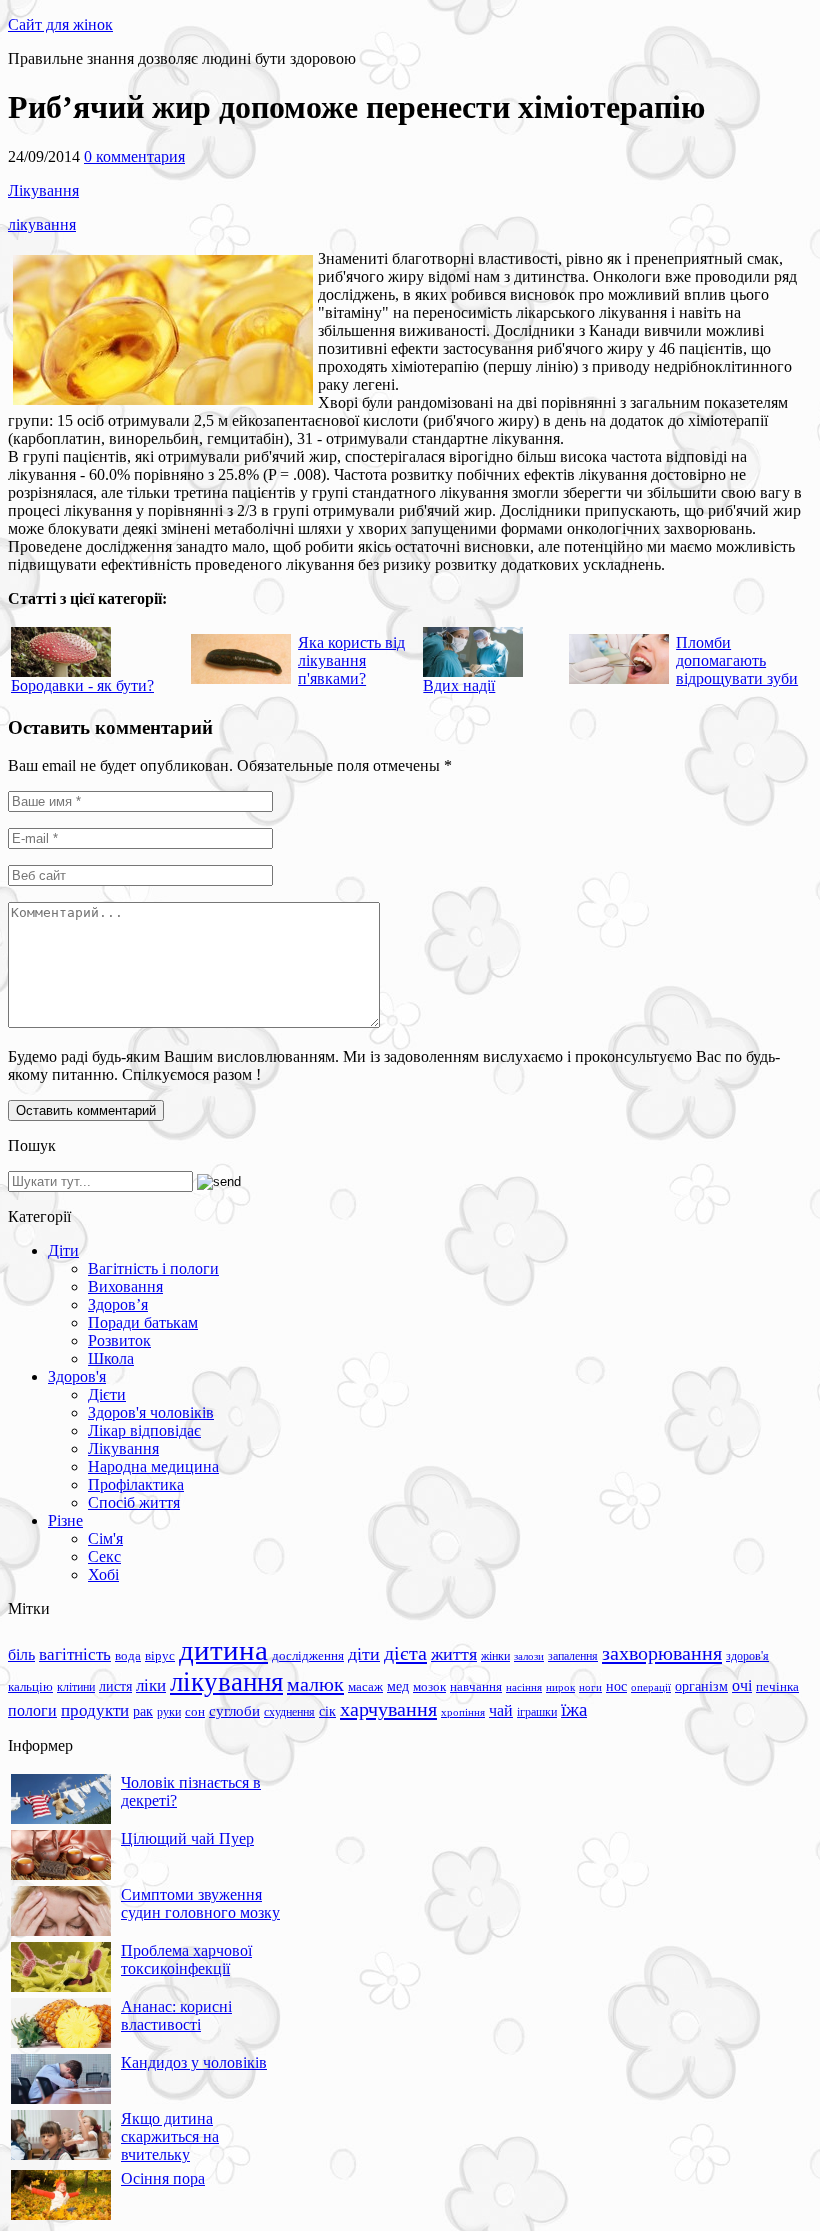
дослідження (308, 1656)
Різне (65, 1520)
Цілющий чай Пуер (187, 1838)
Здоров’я (118, 1304)
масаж (365, 1686)
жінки (495, 1656)
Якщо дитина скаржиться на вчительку (170, 2136)
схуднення (289, 1712)
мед (398, 1686)
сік (327, 1711)
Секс (104, 1556)
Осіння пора (163, 2178)
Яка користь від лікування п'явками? (351, 660)
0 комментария (134, 156)
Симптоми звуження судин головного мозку (200, 1903)
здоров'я (747, 1656)
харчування (388, 1709)
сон (195, 1711)
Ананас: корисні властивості (176, 2015)
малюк (315, 1684)
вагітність (75, 1654)
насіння (524, 1687)
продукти (95, 1710)
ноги (590, 1687)
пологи (32, 1710)
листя (115, 1686)
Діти (63, 1250)
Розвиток (119, 1340)
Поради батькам (143, 1322)
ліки (151, 1685)
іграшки (537, 1712)
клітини (76, 1687)
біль (21, 1654)
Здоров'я (77, 1376)
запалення (573, 1656)
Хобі (103, 1574)
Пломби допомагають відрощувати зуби (737, 660)
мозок (429, 1686)
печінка (777, 1687)
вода (128, 1655)
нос (616, 1686)
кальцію (30, 1687)
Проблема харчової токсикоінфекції (186, 1959)
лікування (42, 224)
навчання (476, 1687)
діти (364, 1654)
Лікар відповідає (144, 1430)
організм (701, 1686)
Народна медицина (153, 1466)
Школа (111, 1358)
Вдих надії (459, 685)
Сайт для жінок (60, 24)
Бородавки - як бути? (82, 685)
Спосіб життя (134, 1502)
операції (651, 1687)
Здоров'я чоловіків (151, 1412)
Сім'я (105, 1538)
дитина (223, 1650)
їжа (574, 1709)
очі (742, 1685)
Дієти (107, 1394)
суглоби (234, 1711)
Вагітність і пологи (153, 1268)
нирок (560, 1687)
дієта (405, 1653)
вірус (160, 1656)
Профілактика (136, 1484)
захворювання (662, 1653)
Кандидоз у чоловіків (194, 2062)
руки (169, 1712)
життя (454, 1654)
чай (501, 1710)
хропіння (463, 1712)
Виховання (125, 1286)
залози (529, 1656)
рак (143, 1711)
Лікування (43, 190)
